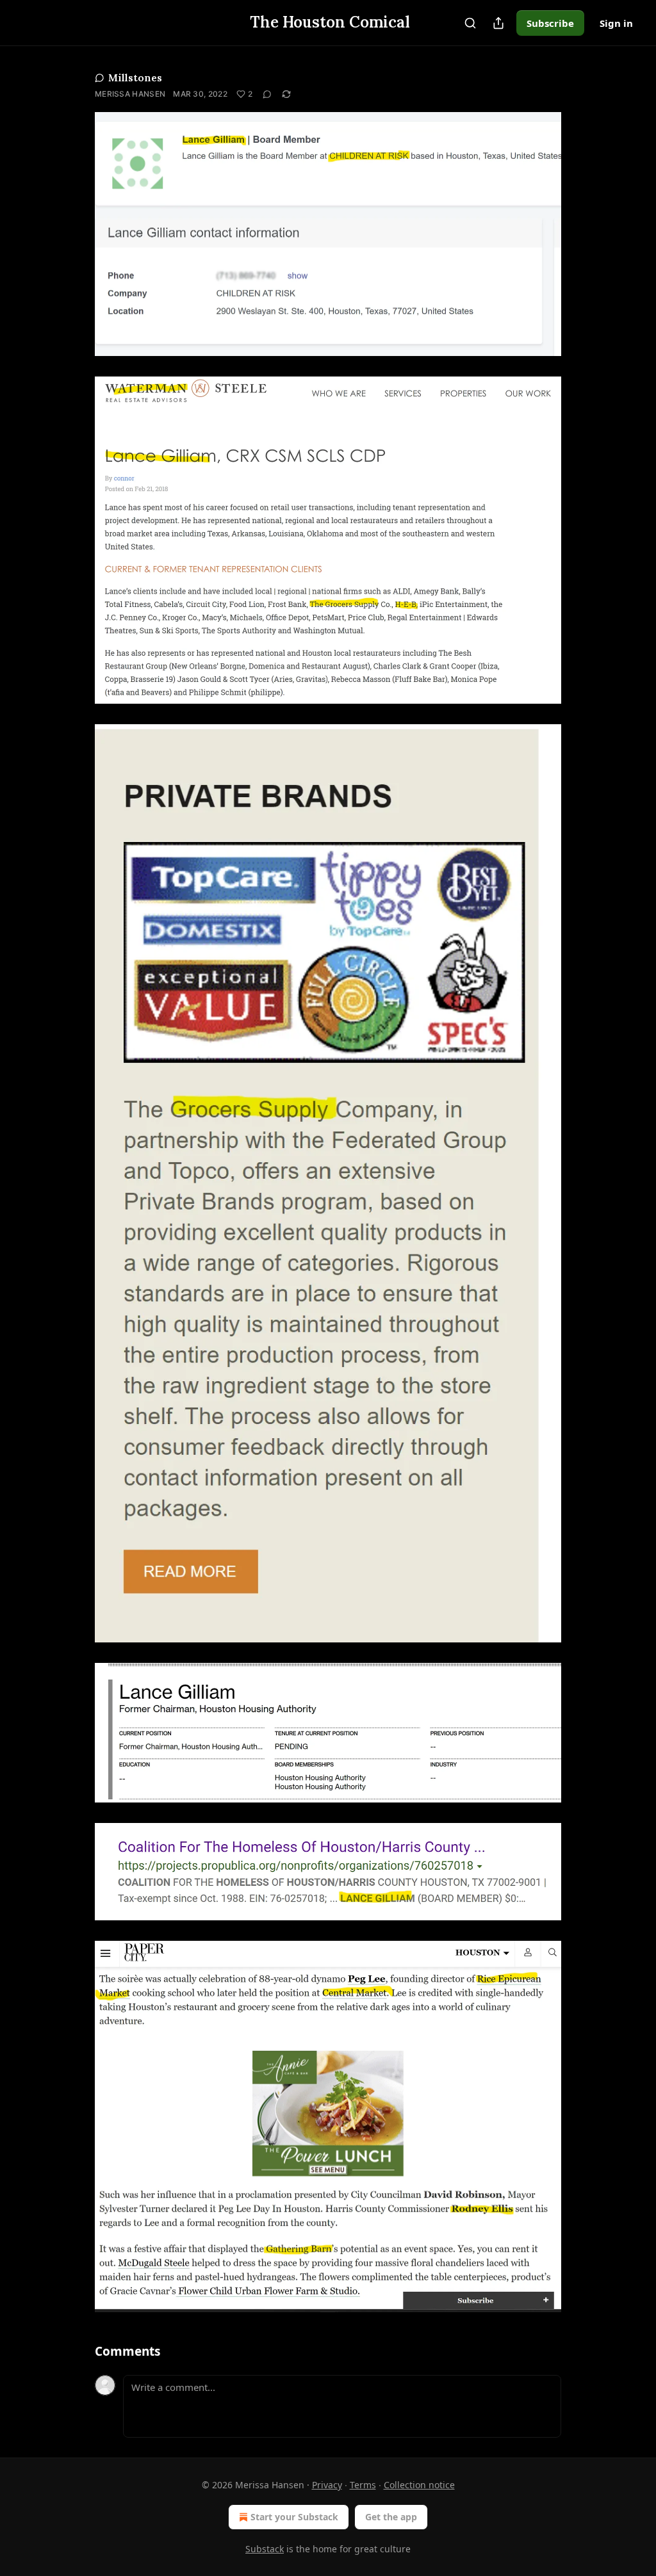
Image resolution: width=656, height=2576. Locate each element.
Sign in (616, 23)
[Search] (470, 23)
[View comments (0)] (267, 94)
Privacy (327, 2485)
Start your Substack (294, 2517)
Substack (265, 2549)
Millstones (135, 77)
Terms (363, 2485)
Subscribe (550, 23)
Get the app (391, 2517)
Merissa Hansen (130, 94)
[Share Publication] (498, 23)
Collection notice (419, 2485)
